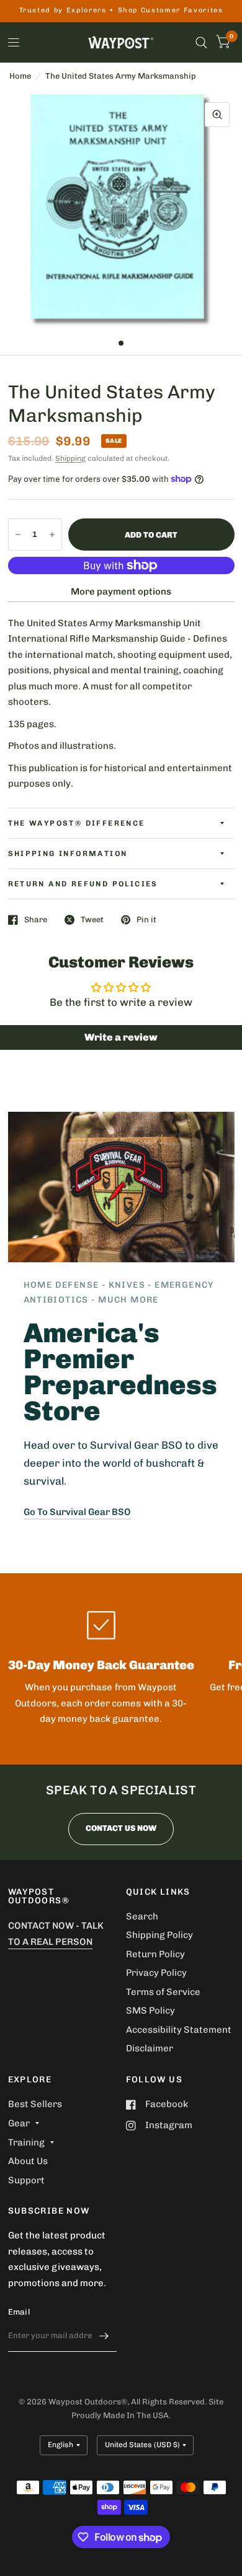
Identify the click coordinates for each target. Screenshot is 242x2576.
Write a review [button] (121, 1037)
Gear (19, 2123)
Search (142, 1916)
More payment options (121, 592)
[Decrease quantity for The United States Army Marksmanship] (18, 535)
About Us (28, 2161)
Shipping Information (68, 854)
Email (19, 2312)
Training (26, 2142)
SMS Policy (150, 2011)
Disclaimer (150, 2048)
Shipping (70, 458)
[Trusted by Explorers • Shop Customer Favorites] (121, 11)
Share (36, 919)
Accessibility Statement (179, 2030)
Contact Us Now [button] (121, 1828)
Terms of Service (163, 1992)
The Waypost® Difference (77, 823)
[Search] (201, 42)
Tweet (92, 919)
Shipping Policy (159, 1935)
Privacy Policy (156, 1973)
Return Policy (155, 1954)
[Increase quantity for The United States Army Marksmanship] (52, 535)
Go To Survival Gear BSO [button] (77, 1512)
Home (20, 76)
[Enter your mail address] (104, 2336)
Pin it (146, 919)
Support (26, 2180)
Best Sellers (35, 2104)
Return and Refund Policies (83, 884)
